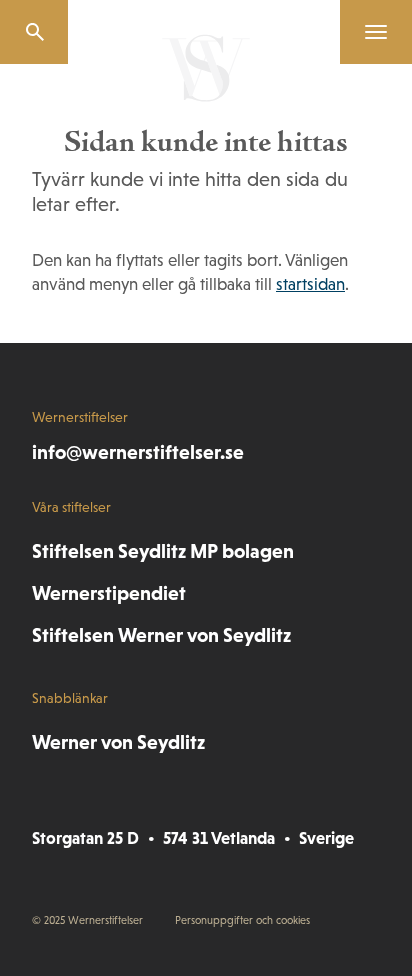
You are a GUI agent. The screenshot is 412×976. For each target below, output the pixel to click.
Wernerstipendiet (109, 593)
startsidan (310, 284)
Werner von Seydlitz (118, 742)
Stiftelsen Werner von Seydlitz (161, 635)
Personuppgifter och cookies (242, 920)
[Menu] (368, 32)
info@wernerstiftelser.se (138, 452)
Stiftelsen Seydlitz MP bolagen (163, 551)
